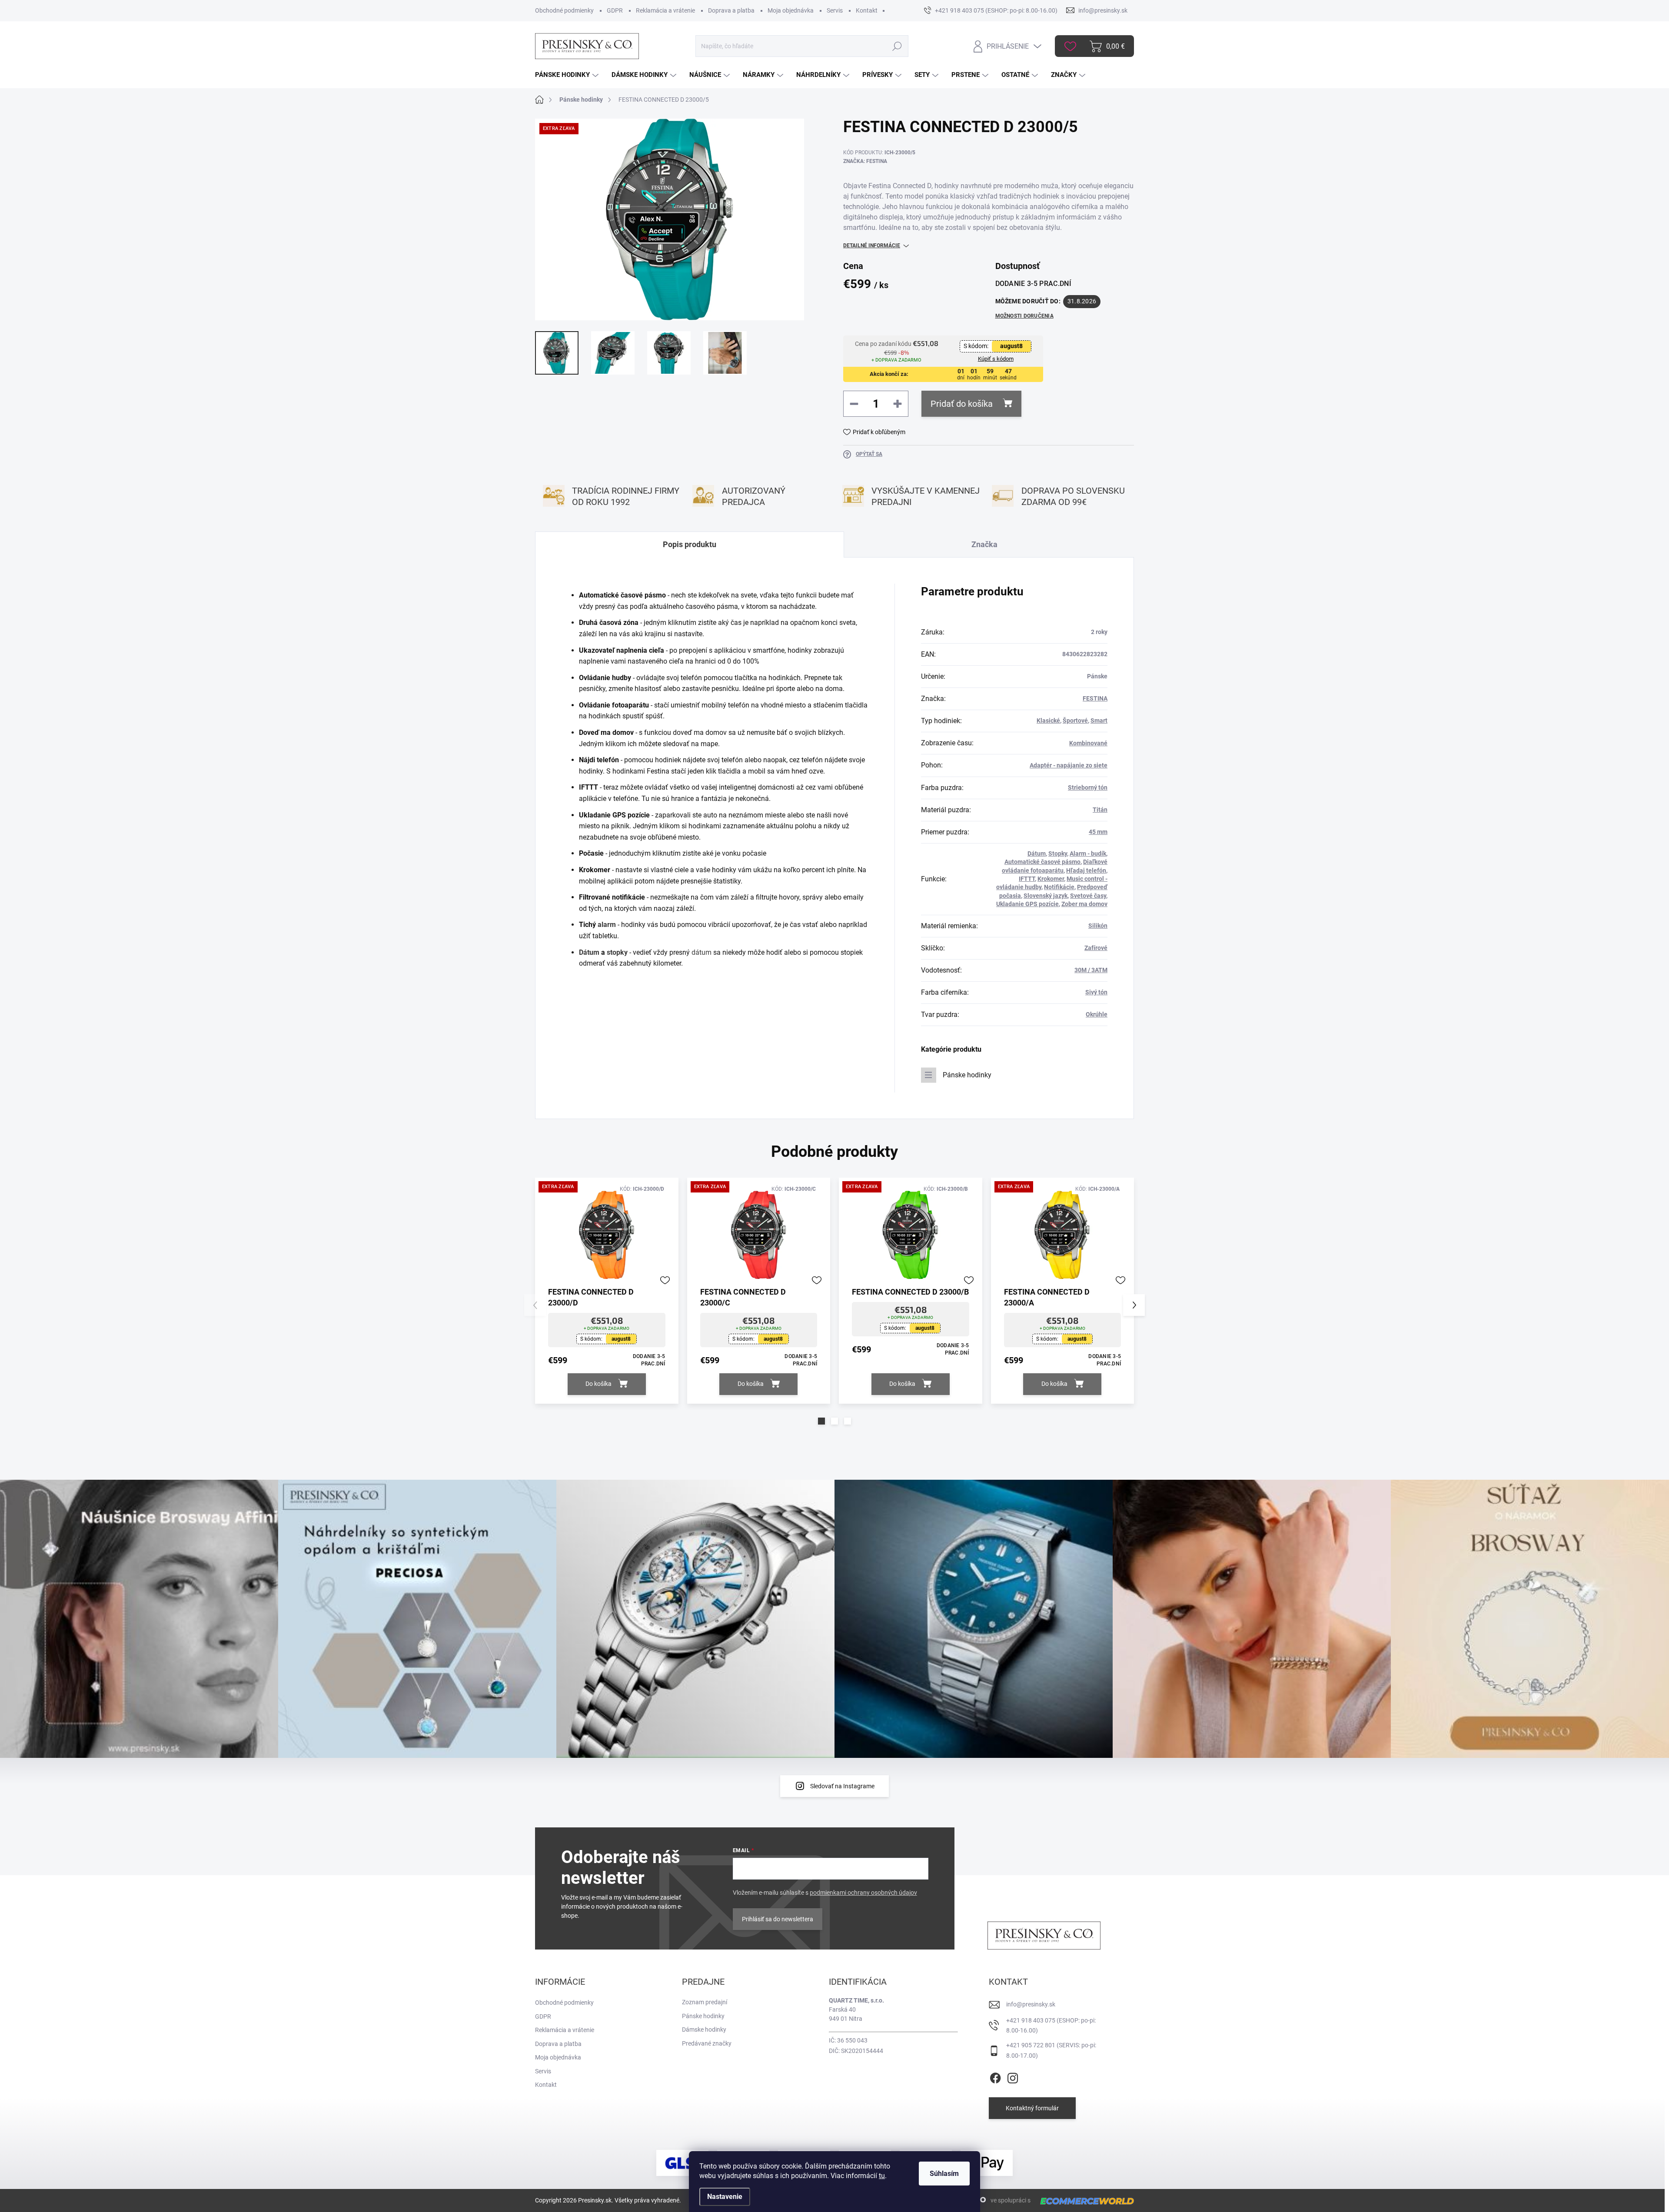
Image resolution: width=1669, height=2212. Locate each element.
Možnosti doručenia (1024, 316)
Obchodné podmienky (564, 10)
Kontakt (867, 10)
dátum (702, 952)
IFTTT (1027, 879)
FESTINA (1095, 698)
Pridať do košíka (962, 404)
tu (882, 2176)
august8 (1011, 346)
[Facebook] (995, 2076)
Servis (835, 10)
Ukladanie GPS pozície (1027, 904)
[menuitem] (568, 75)
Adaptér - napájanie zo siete (1069, 765)
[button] (821, 1421)
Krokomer (1051, 879)
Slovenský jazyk (1046, 896)
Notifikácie (1059, 887)
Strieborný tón (1088, 787)
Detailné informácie (872, 246)
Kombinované (1088, 743)
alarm (607, 925)
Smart (1099, 721)
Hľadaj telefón (1086, 870)
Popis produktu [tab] (690, 544)
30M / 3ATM (1091, 970)
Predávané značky (707, 2043)
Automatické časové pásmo (1042, 862)
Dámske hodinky (704, 2029)
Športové (1075, 721)
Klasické (1048, 721)
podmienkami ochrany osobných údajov (863, 1893)
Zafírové (1096, 948)
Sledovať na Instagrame (842, 1786)
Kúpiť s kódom (996, 359)
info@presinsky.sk (1031, 2004)
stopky (617, 952)
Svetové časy (1088, 896)
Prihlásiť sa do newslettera (778, 1919)
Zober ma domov (1084, 904)
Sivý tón (1096, 992)
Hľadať (897, 46)
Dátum (589, 952)
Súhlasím (944, 2174)
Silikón (1098, 926)
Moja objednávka (791, 10)
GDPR (615, 10)
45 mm (1098, 832)
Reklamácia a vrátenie (665, 10)
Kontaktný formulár (1032, 2108)
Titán (1100, 810)
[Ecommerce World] (1084, 2201)
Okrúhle (1097, 1014)
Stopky (1058, 854)
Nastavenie (725, 2197)
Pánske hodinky (967, 1075)
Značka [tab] (984, 544)
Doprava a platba (731, 10)
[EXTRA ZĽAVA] (607, 1235)
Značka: (865, 161)
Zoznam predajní (705, 2002)
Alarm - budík (1088, 854)
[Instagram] (1013, 2076)
